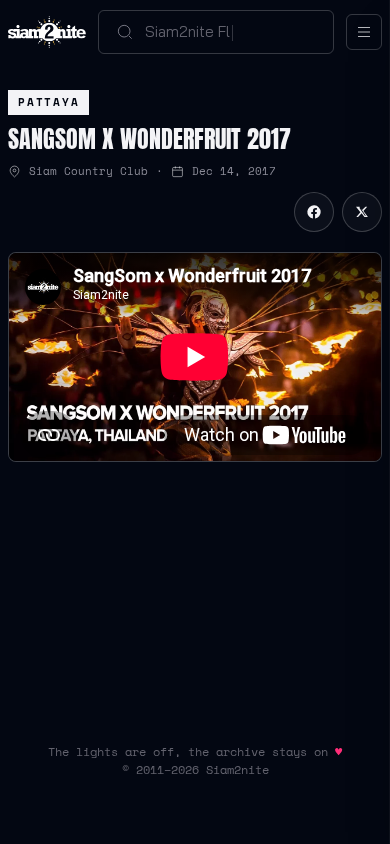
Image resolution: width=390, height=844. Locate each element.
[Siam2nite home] (47, 32)
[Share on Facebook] (314, 212)
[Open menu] (364, 32)
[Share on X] (362, 212)
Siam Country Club (88, 171)
